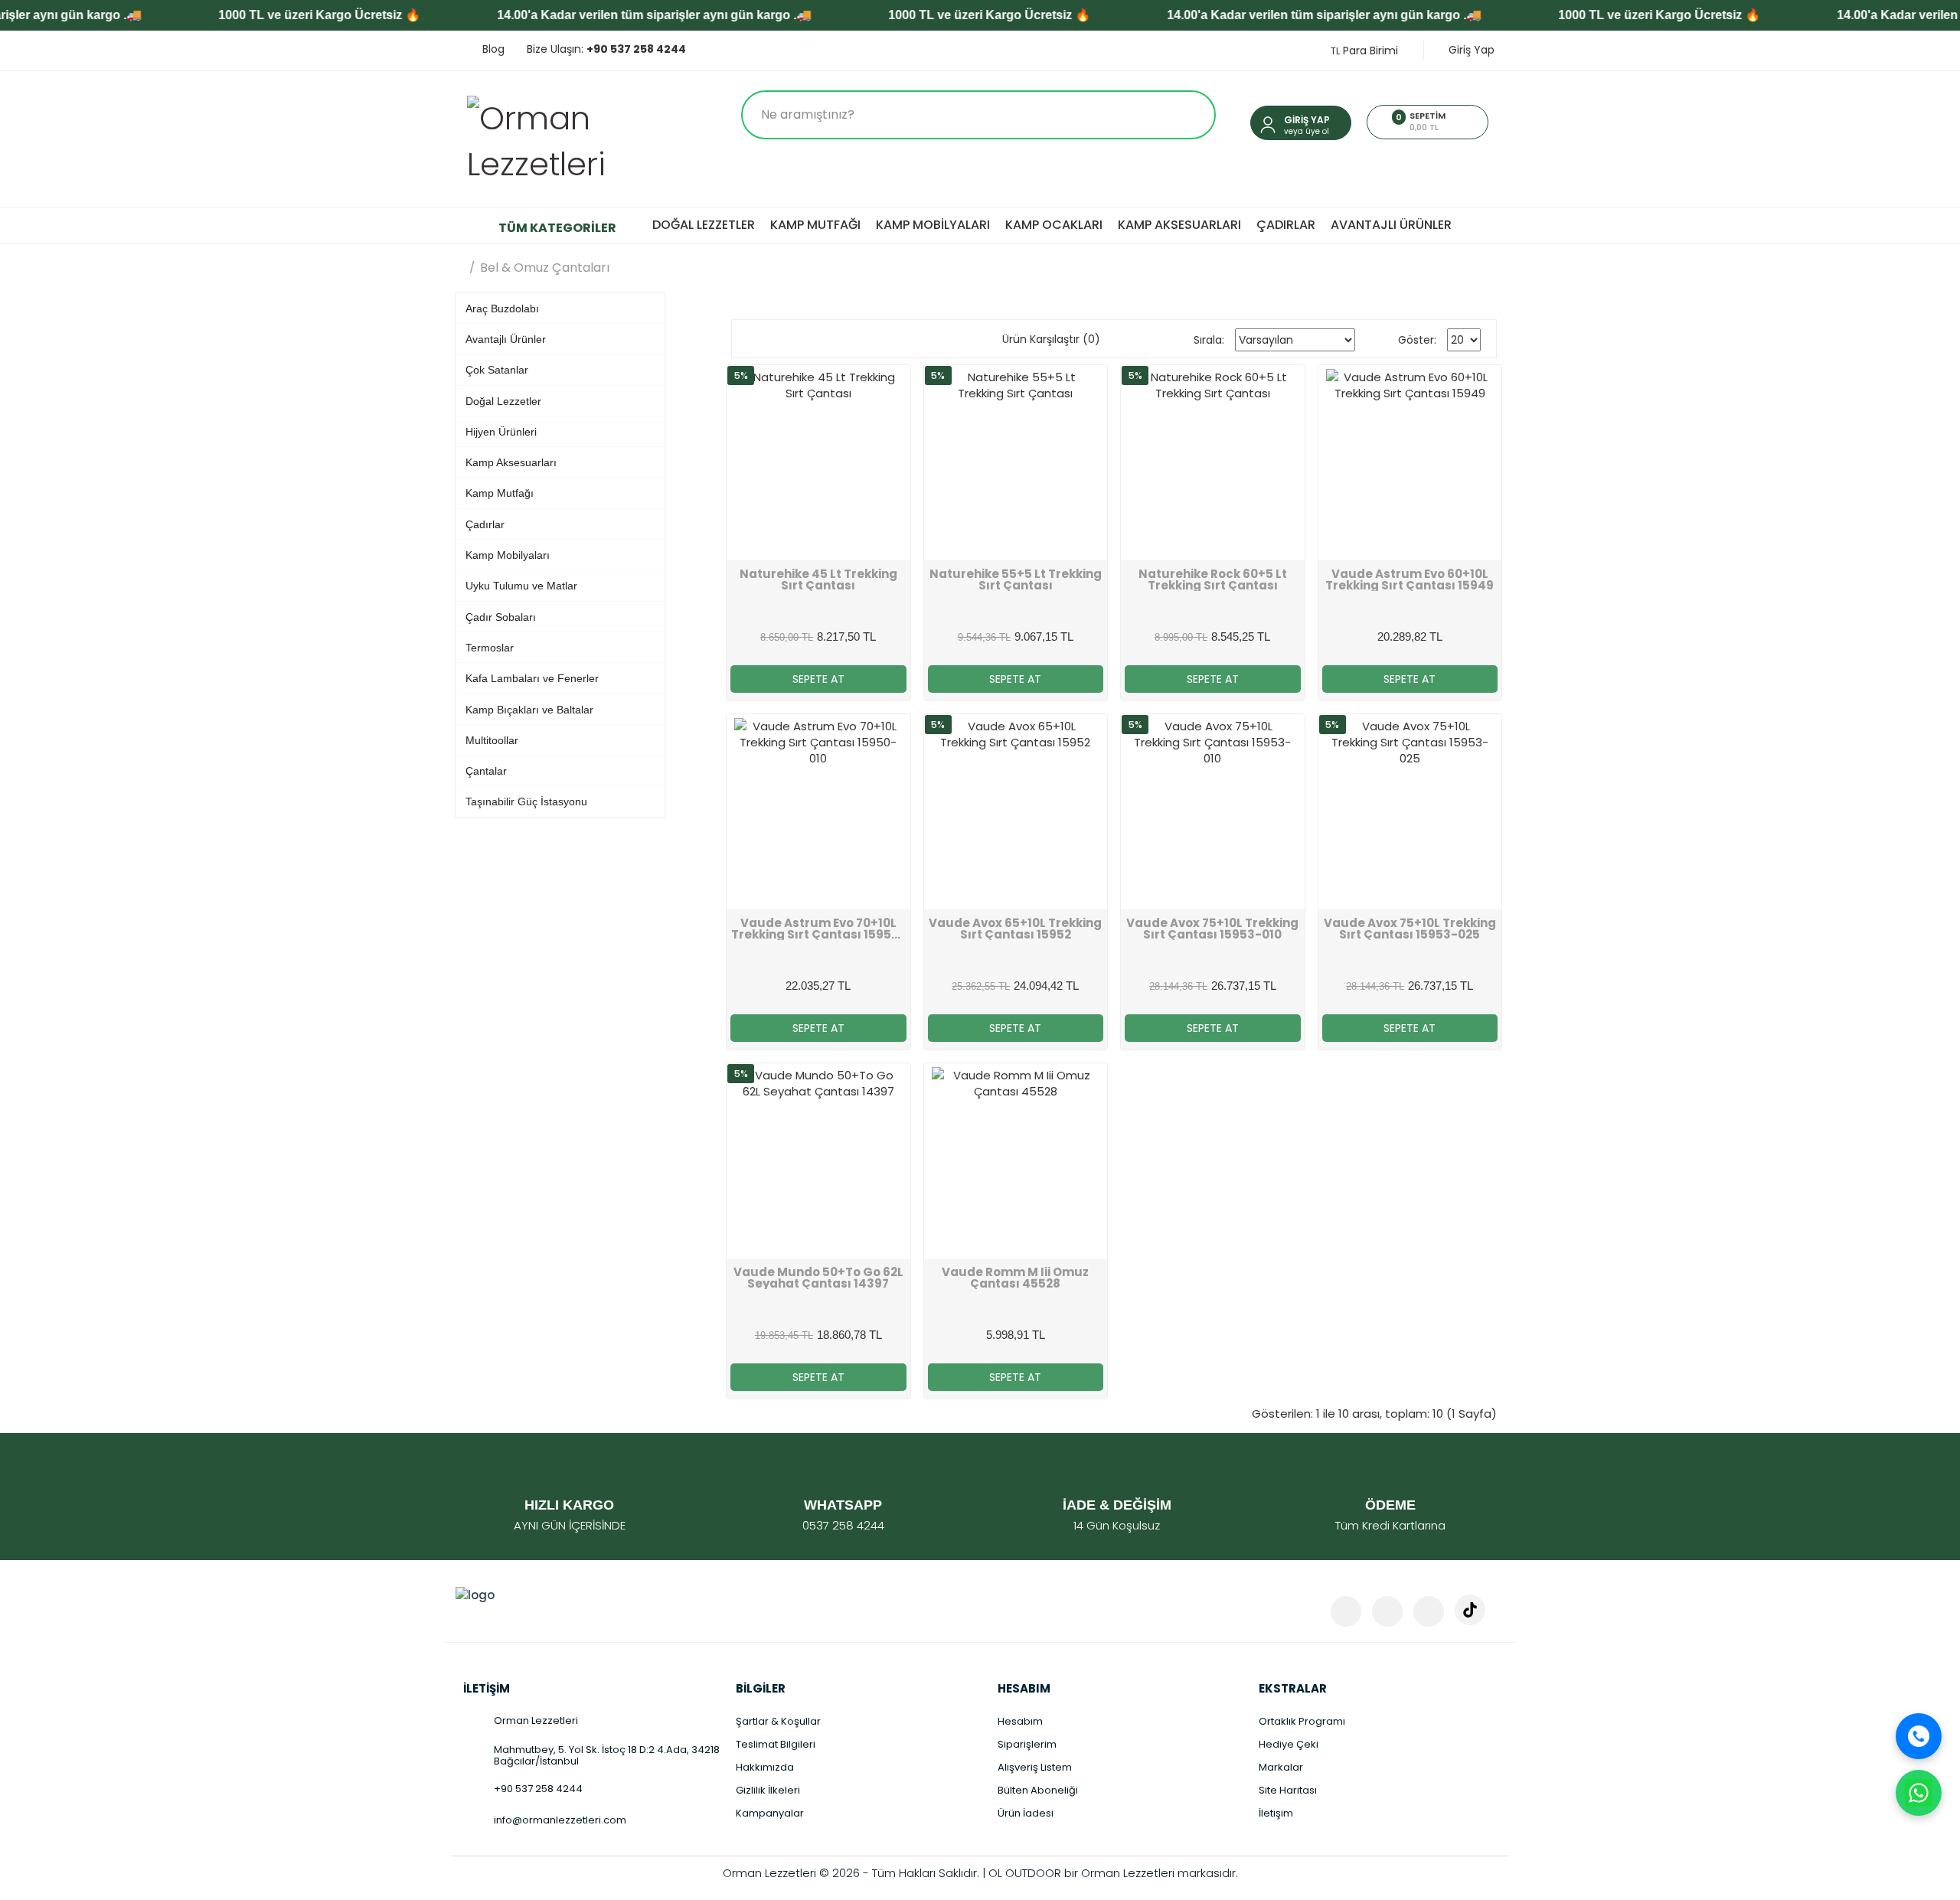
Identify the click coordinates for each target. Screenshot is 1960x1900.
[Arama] (1189, 115)
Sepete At (818, 679)
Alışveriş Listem (1035, 1767)
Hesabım (1020, 1721)
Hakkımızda (765, 1767)
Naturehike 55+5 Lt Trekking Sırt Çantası (1016, 579)
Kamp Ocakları (1054, 225)
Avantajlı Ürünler (1391, 225)
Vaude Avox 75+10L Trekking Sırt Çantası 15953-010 (1212, 929)
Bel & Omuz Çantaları (545, 268)
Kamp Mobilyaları (933, 225)
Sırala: (1209, 340)
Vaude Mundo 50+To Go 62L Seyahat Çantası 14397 (818, 1278)
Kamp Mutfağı (815, 225)
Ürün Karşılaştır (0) (1051, 339)
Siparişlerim (1027, 1744)
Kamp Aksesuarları (1179, 225)
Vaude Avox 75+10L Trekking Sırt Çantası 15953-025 (1410, 929)
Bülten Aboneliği (1038, 1790)
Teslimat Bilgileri (776, 1744)
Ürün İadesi (1026, 1813)
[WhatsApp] (1919, 1793)
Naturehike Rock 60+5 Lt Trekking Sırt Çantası (1213, 579)
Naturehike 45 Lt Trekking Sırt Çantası (818, 579)
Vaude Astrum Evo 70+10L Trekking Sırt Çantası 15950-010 (818, 929)
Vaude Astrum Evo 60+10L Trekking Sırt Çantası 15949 (1410, 579)
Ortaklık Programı (1302, 1721)
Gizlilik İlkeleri (768, 1790)
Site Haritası (1288, 1790)
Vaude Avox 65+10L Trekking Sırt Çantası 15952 (1015, 929)
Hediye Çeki (1289, 1744)
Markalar (1281, 1767)
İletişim (1276, 1813)
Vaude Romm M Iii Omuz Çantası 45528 (1015, 1278)
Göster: (1417, 340)
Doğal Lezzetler (704, 225)
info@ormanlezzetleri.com (560, 1820)
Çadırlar (1286, 225)
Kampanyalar (770, 1813)
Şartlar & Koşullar (778, 1721)
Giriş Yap (1470, 50)
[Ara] (1919, 1736)
